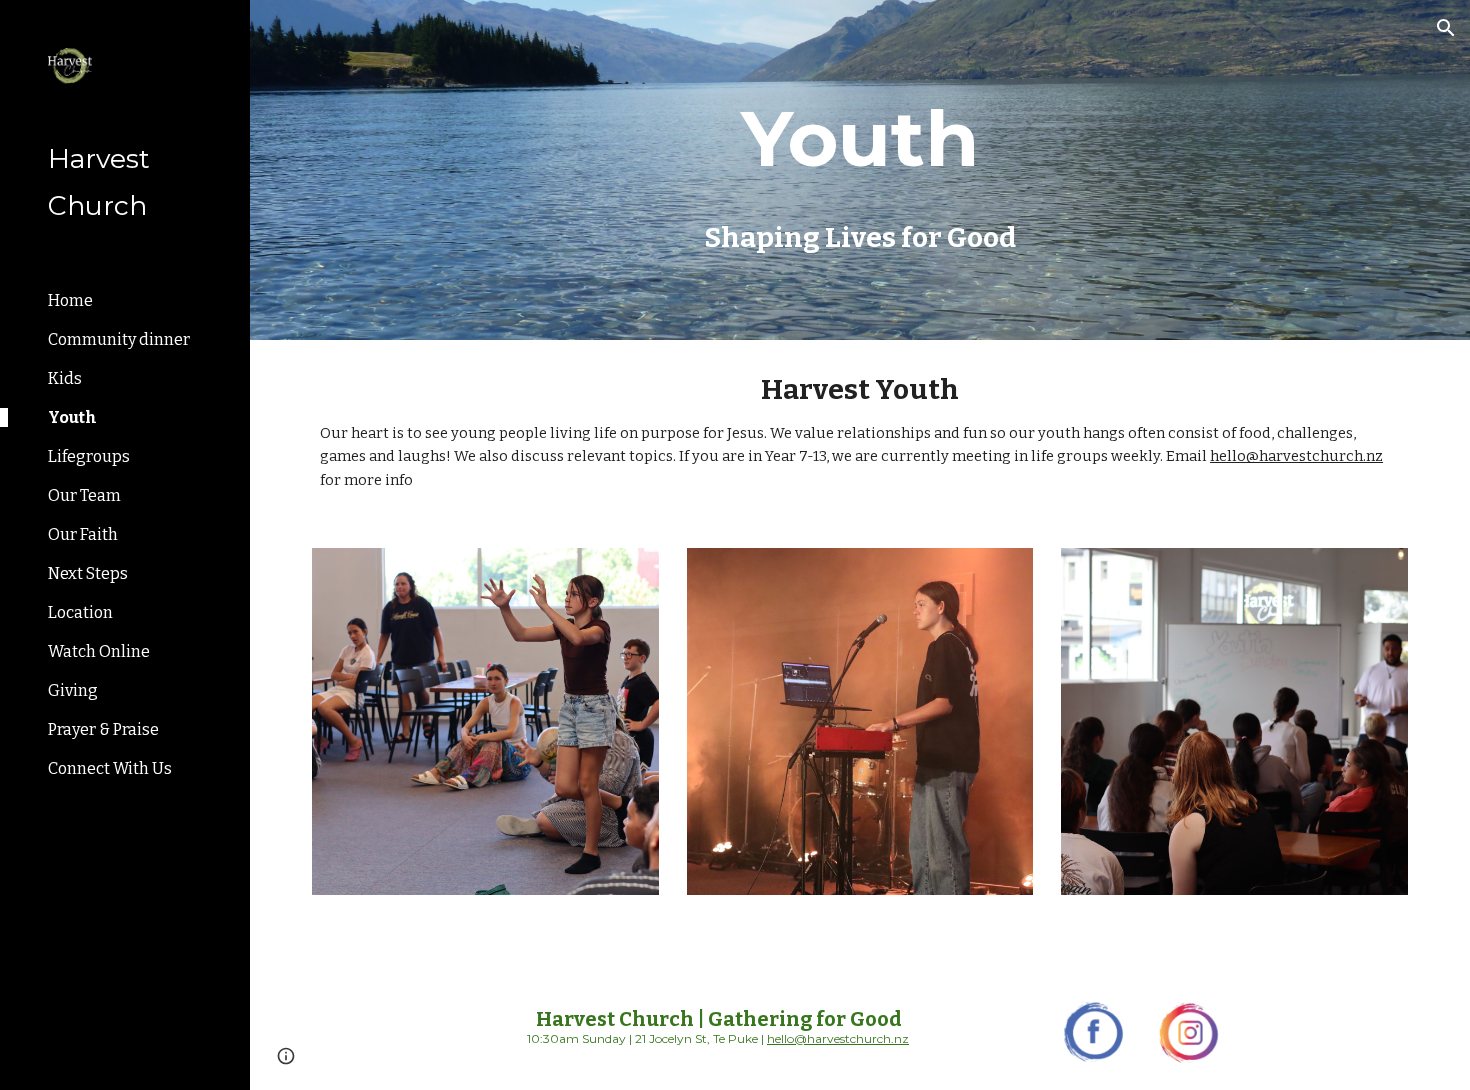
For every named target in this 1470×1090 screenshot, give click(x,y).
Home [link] (70, 300)
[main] (859, 139)
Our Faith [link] (83, 534)
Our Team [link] (84, 495)
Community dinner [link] (119, 339)
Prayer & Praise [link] (103, 729)
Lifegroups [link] (89, 456)
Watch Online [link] (99, 651)
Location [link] (80, 612)
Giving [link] (73, 690)
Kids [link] (65, 378)
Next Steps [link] (88, 573)
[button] (1446, 28)
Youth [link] (72, 417)
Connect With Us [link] (110, 768)
